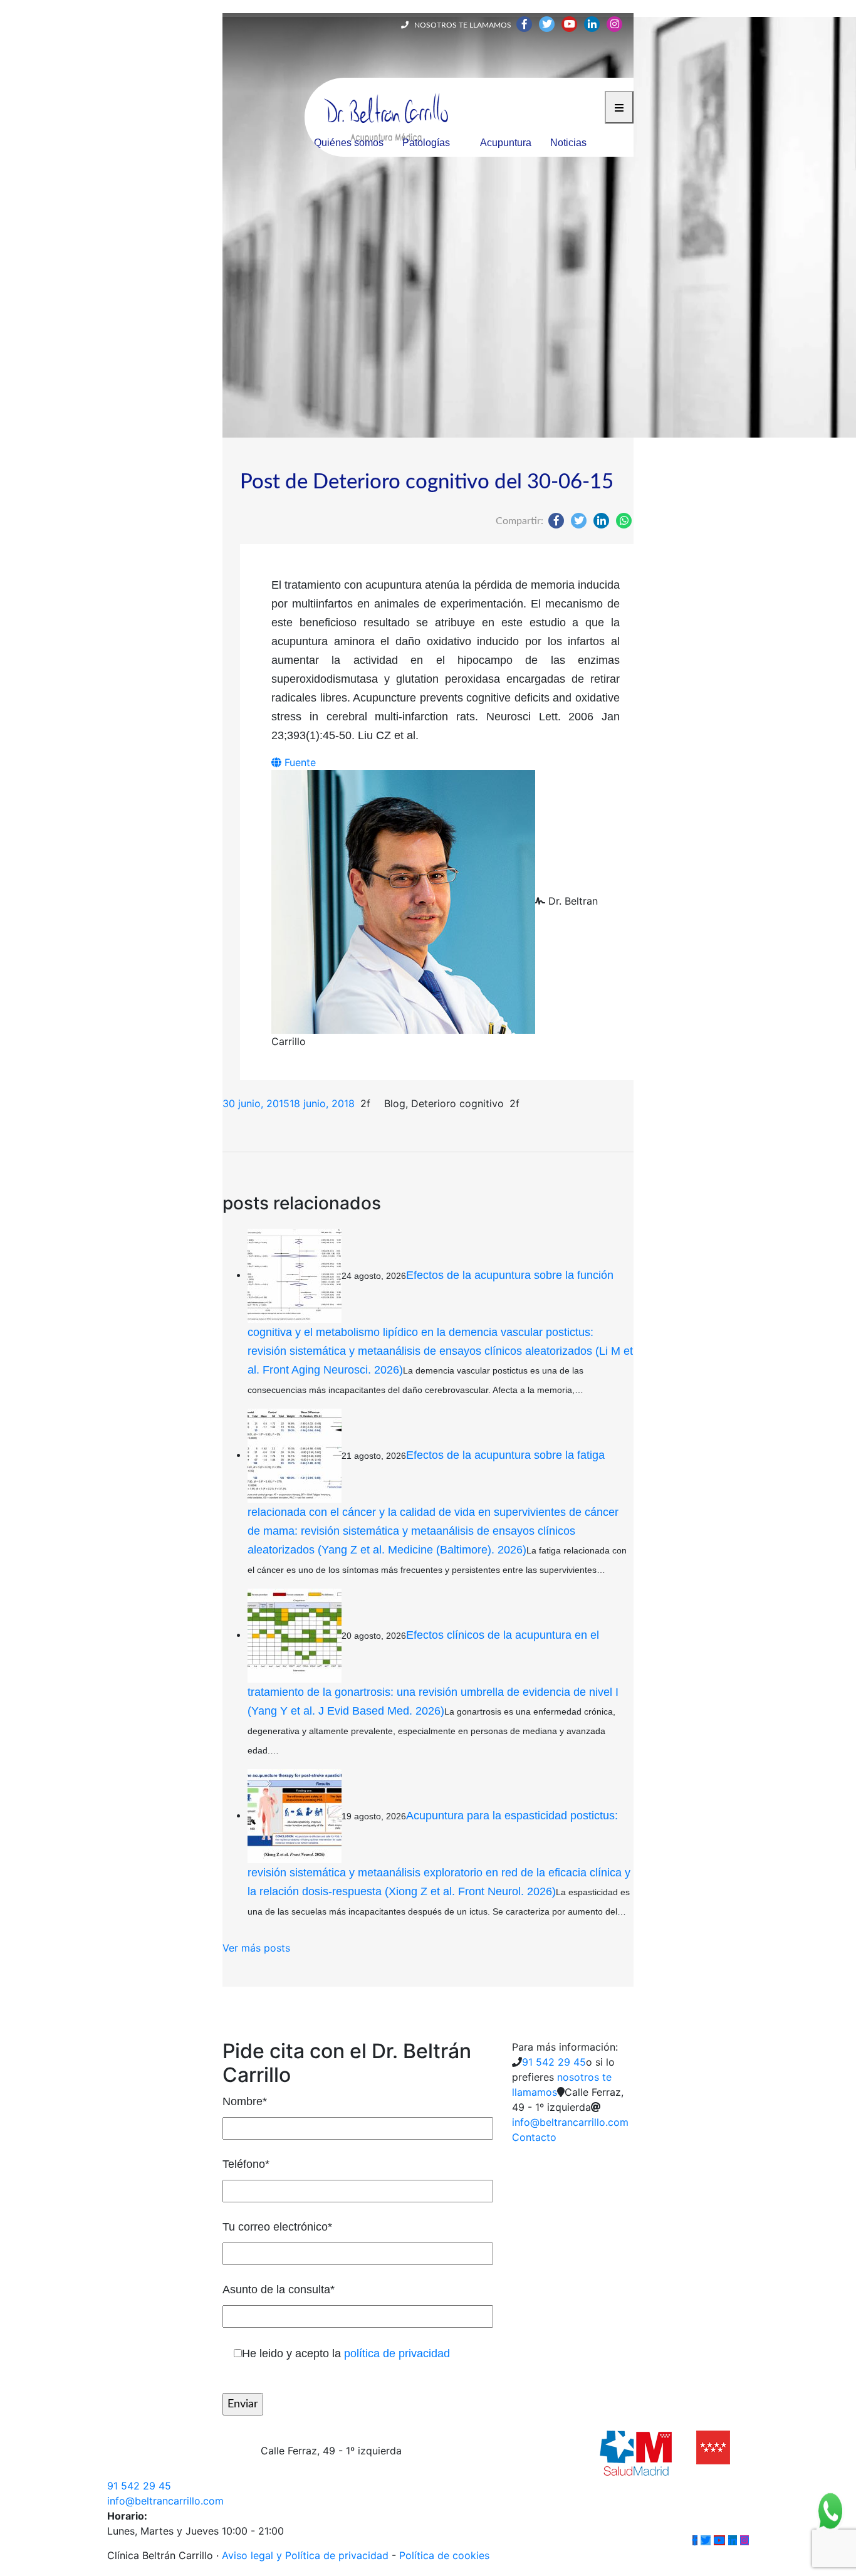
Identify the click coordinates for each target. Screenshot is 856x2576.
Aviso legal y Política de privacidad (305, 2555)
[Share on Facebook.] (556, 520)
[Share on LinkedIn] (601, 520)
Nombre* (245, 2101)
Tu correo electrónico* (277, 2227)
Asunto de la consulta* (279, 2289)
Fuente (299, 762)
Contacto (534, 2137)
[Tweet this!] (579, 520)
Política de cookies (444, 2555)
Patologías (426, 143)
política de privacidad (397, 2353)
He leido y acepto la (346, 2353)
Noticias (568, 143)
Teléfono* (246, 2164)
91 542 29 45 (554, 2062)
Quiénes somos (349, 143)
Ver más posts (256, 1948)
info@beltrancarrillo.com (570, 2122)
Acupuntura (506, 143)
